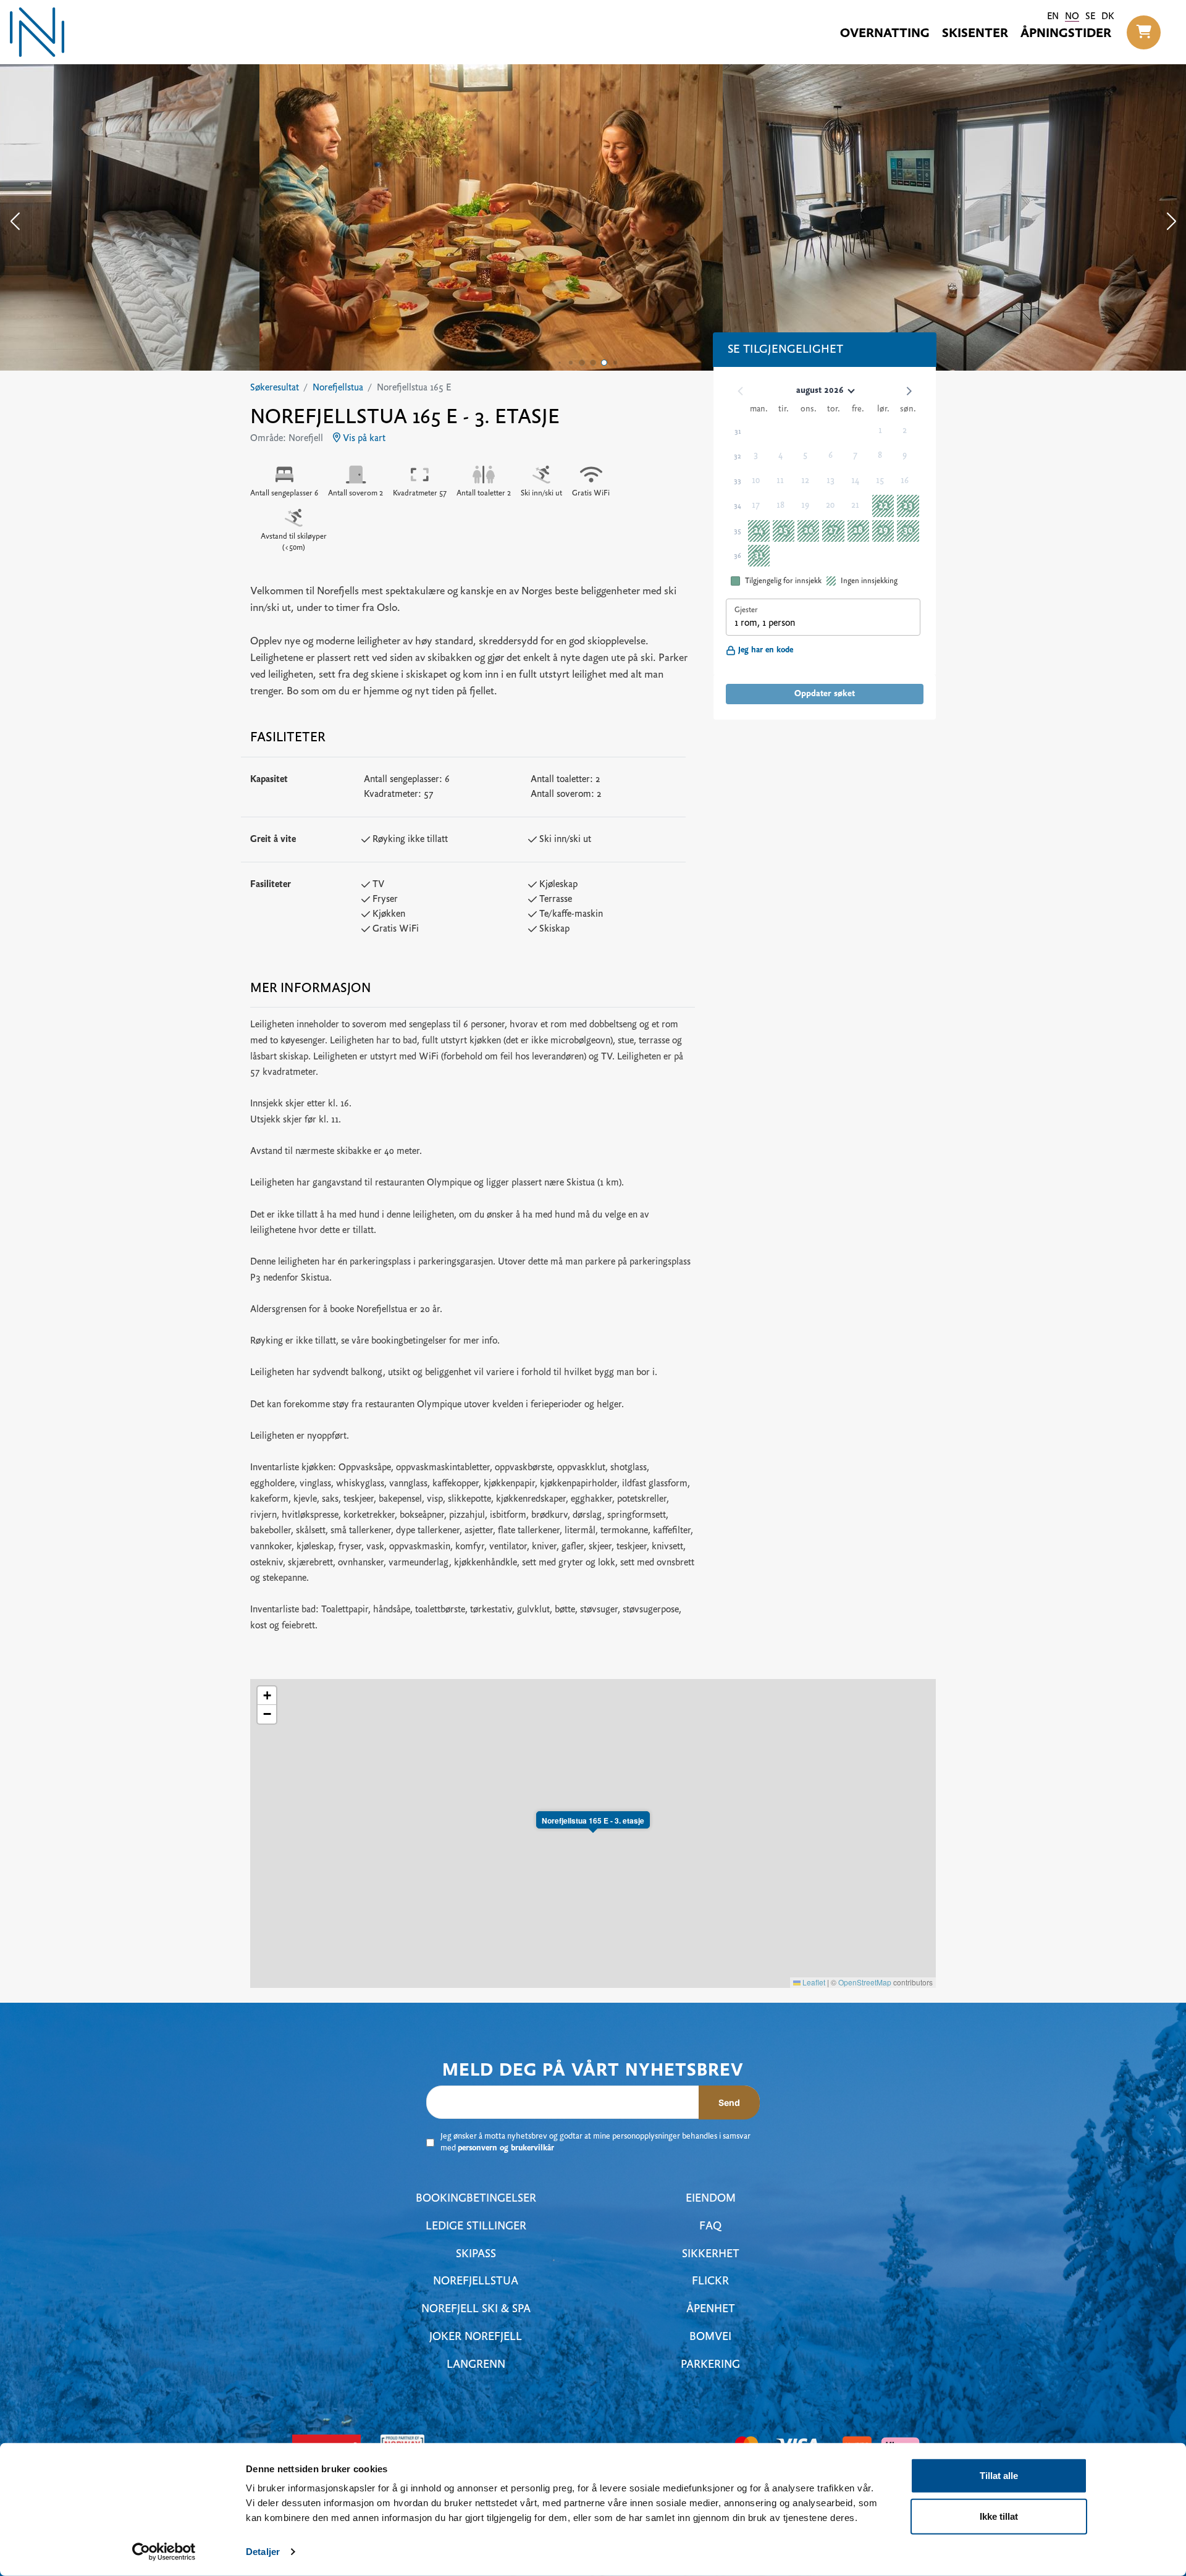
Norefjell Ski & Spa (476, 2309)
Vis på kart (363, 439)
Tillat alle (999, 2476)
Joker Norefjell (476, 2337)
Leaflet (813, 1982)
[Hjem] (37, 32)
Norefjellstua (338, 388)
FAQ (710, 2227)
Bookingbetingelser (476, 2199)
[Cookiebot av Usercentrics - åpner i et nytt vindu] (164, 2552)
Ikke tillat (999, 2516)
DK (1108, 17)
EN (1053, 17)
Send (729, 2102)
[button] (1144, 32)
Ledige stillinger (476, 2227)
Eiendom (711, 2199)
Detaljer (263, 2552)
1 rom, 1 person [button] (765, 623)
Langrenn (476, 2365)
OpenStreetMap (865, 1982)
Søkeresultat (275, 388)
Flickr (710, 2282)
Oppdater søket (825, 694)
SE (1090, 17)
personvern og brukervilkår (506, 2149)
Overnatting (885, 34)
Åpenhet (711, 2309)
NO (1072, 17)
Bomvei (710, 2337)
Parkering (710, 2365)
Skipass (476, 2254)
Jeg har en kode (766, 650)
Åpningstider (1066, 34)
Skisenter (975, 34)
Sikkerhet (711, 2254)
